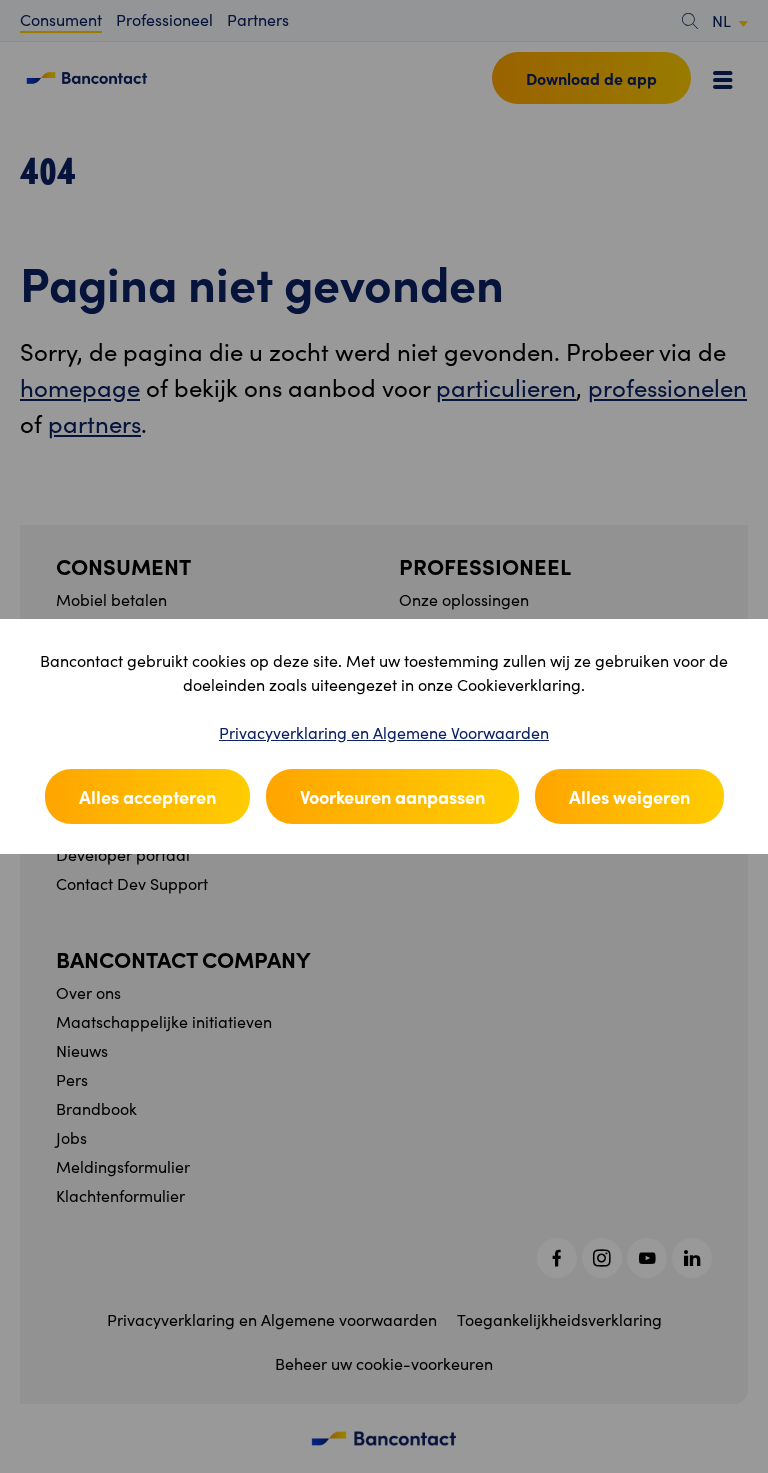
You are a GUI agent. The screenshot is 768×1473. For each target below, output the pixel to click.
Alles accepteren (147, 796)
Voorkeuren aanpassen (392, 796)
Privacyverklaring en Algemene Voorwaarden (384, 732)
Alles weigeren (629, 796)
